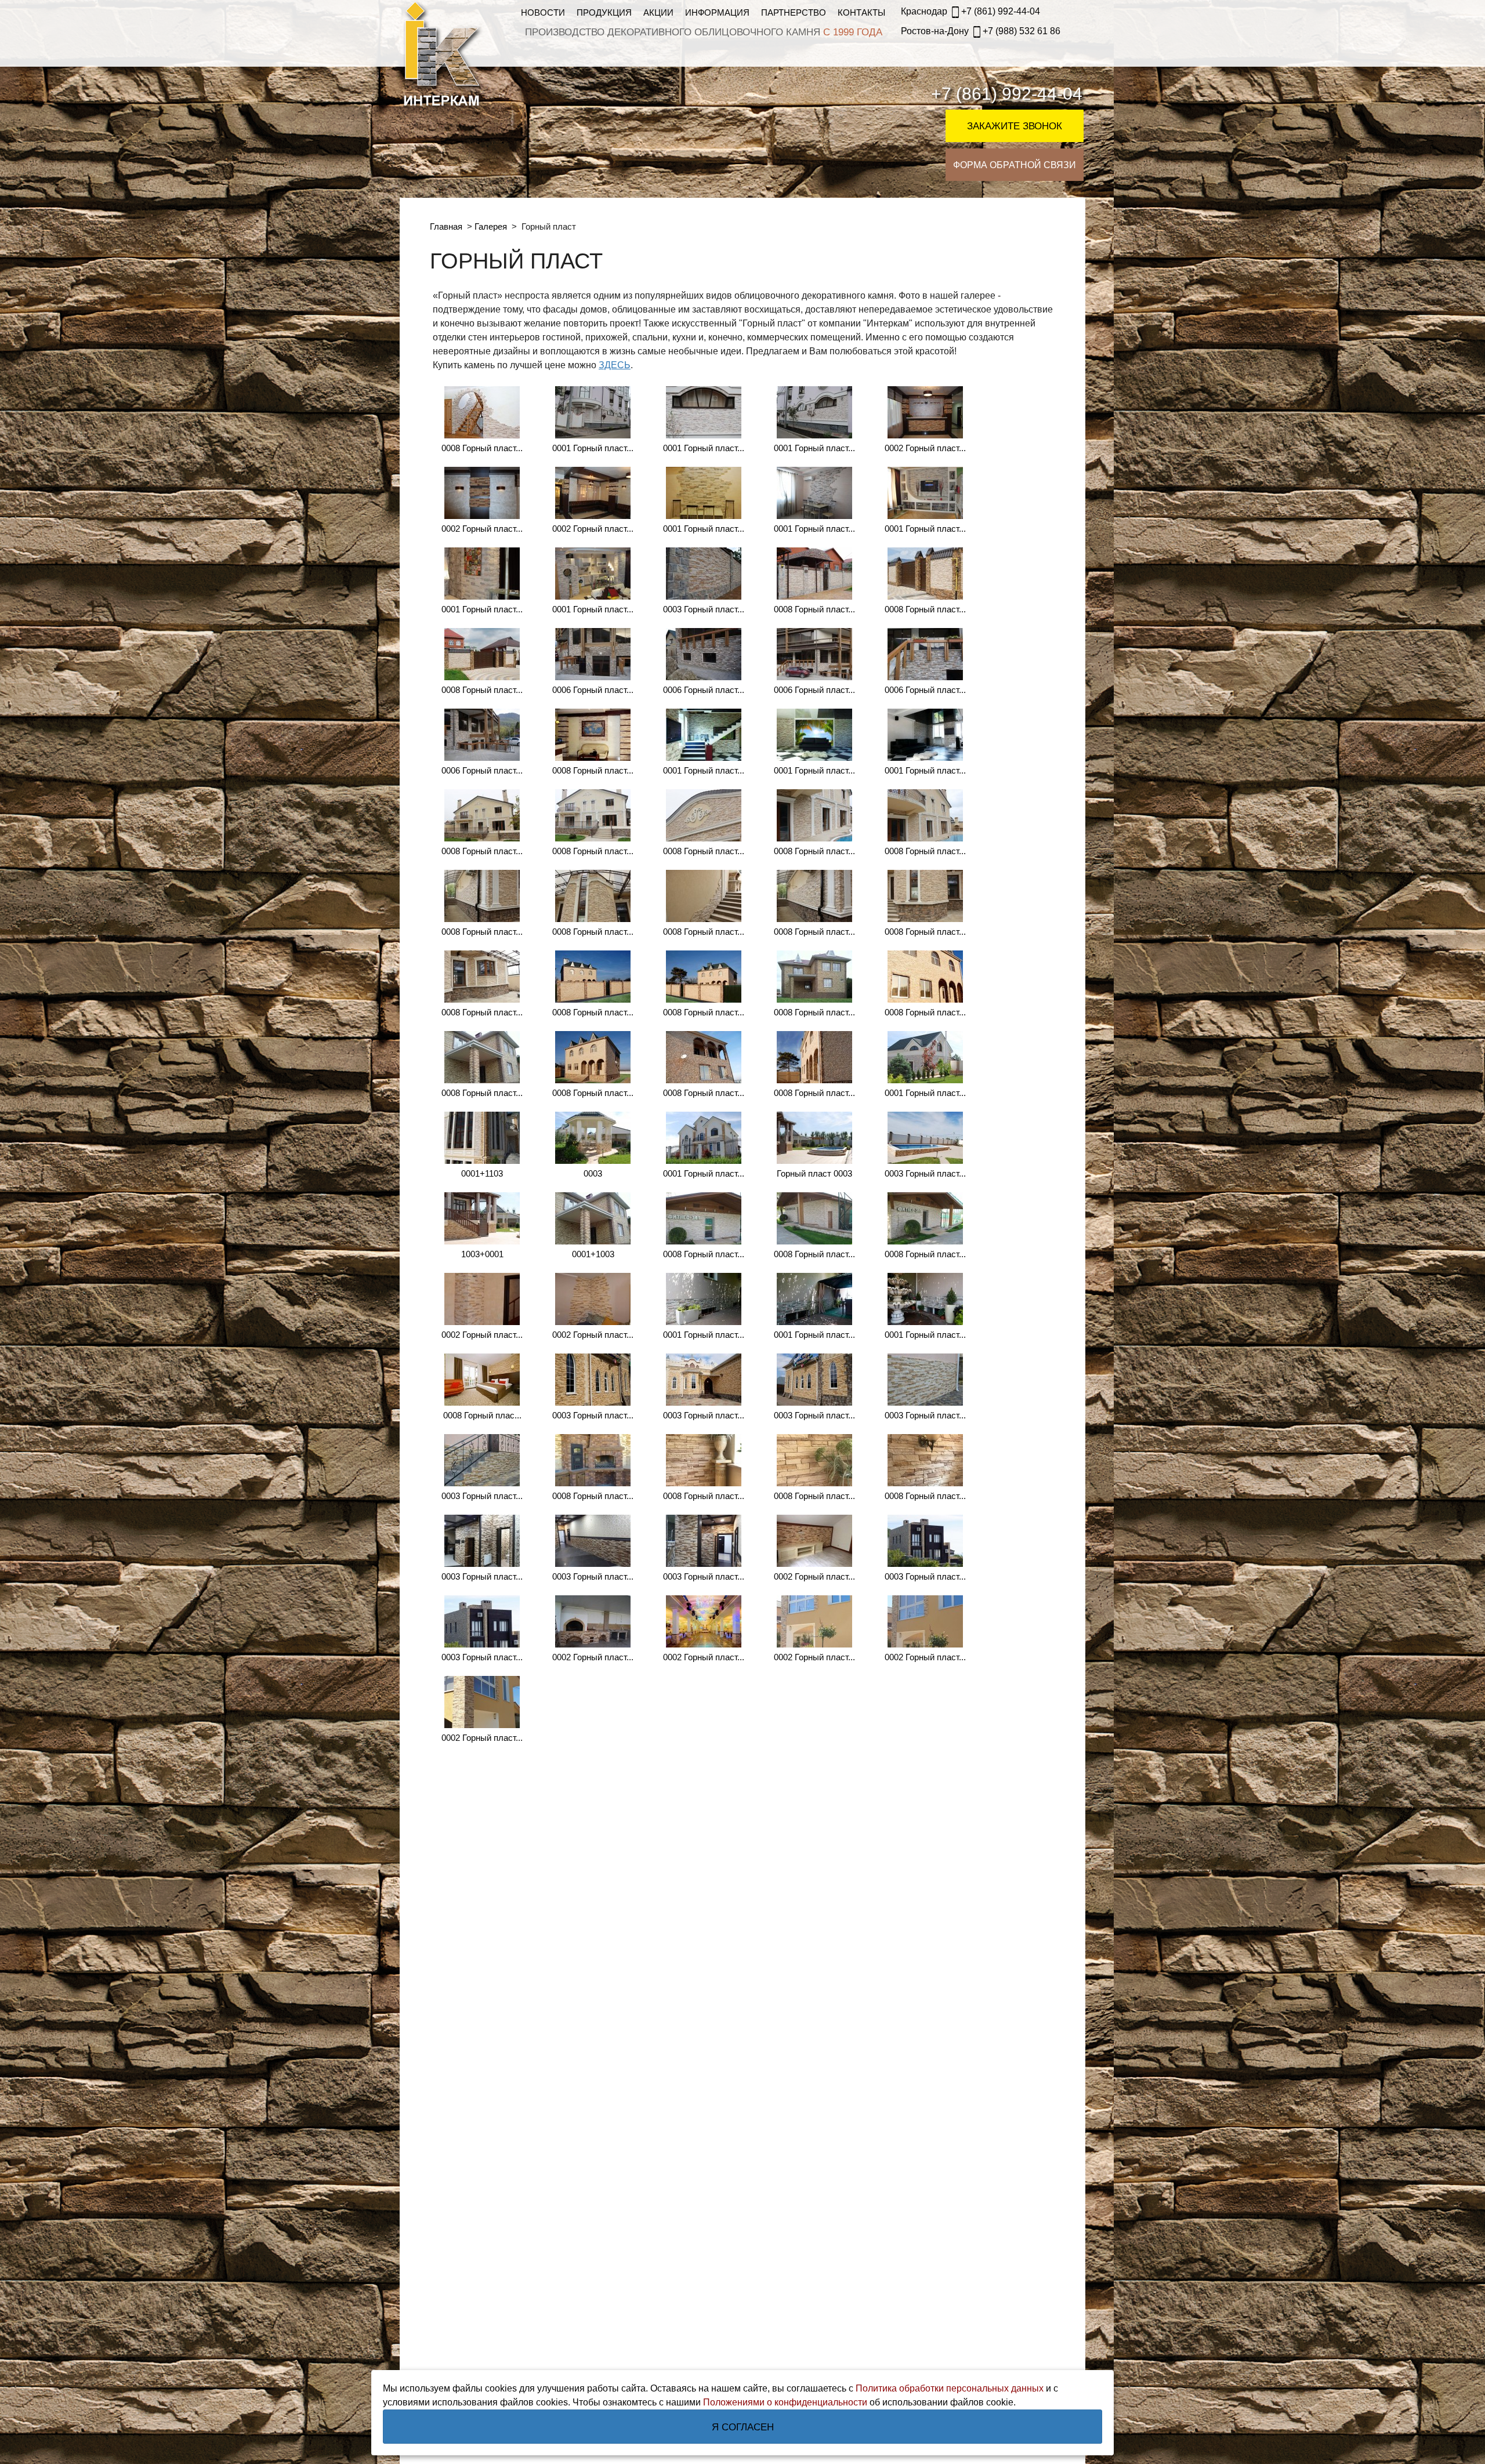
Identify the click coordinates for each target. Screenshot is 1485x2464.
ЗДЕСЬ (615, 365)
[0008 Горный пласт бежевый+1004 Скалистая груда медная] (925, 574)
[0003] (593, 1138)
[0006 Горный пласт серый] (593, 654)
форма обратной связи (1015, 165)
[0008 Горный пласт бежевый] (482, 412)
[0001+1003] (593, 1218)
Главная (447, 226)
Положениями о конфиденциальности (785, 2402)
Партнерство (794, 12)
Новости (543, 12)
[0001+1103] (482, 1138)
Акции (658, 12)
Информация (717, 12)
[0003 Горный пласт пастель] (704, 574)
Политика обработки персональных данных (950, 2388)
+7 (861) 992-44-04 (970, 11)
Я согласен (743, 2427)
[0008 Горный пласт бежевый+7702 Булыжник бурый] (482, 815)
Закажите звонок (1015, 126)
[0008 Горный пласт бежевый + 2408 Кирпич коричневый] (593, 1460)
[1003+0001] (482, 1218)
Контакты (861, 12)
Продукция (604, 12)
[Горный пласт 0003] (814, 1138)
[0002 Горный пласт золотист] (482, 1702)
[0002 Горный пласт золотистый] (925, 412)
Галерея (492, 226)
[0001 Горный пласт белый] (593, 412)
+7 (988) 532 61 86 (981, 31)
